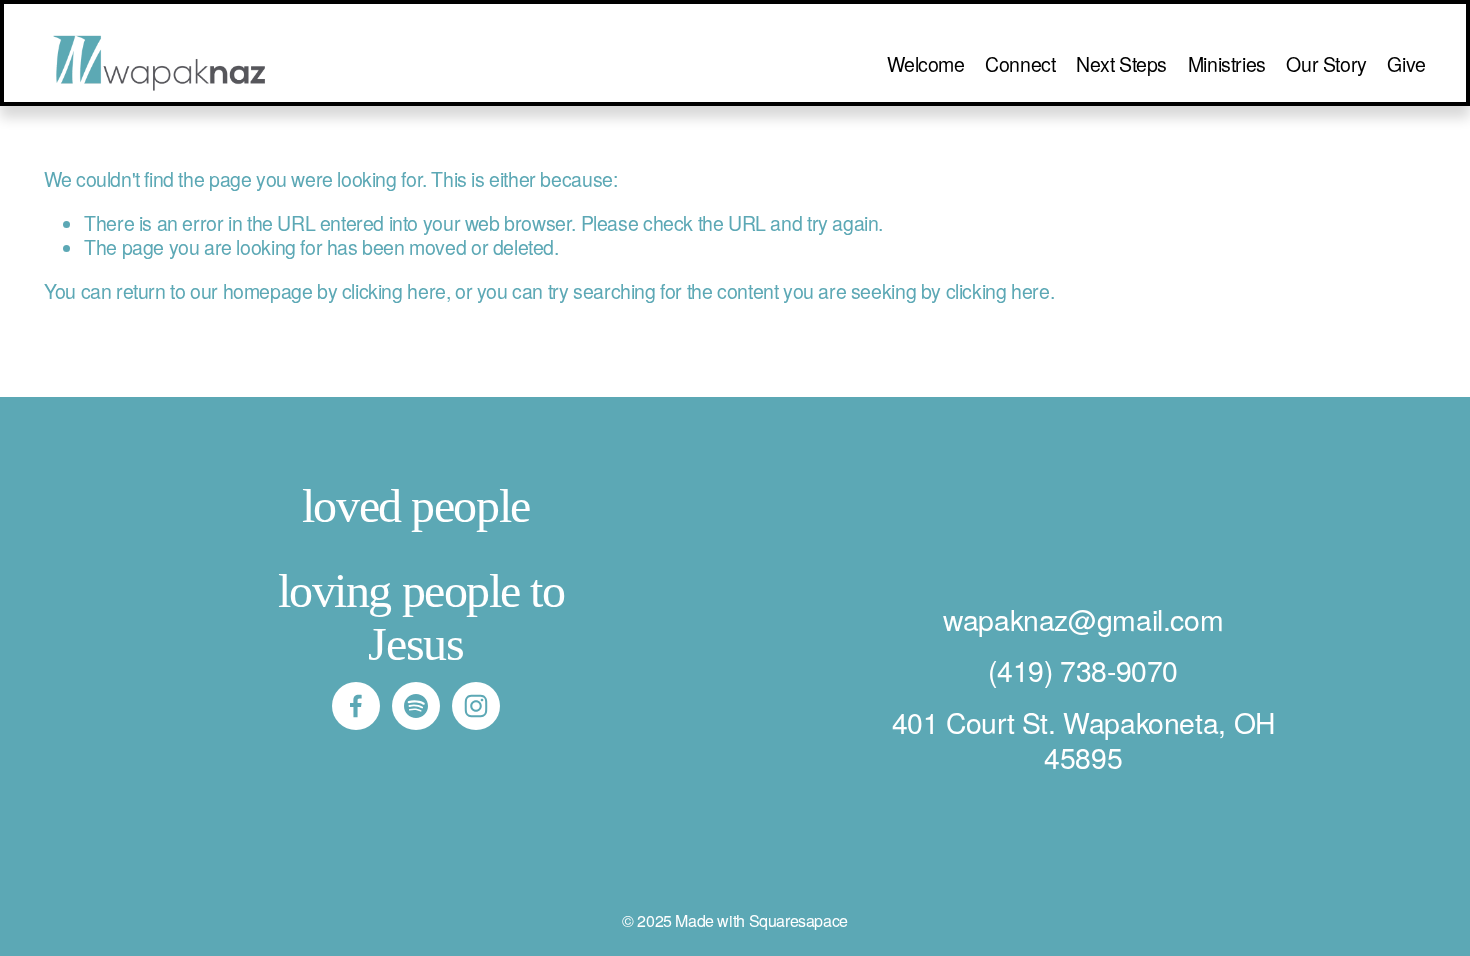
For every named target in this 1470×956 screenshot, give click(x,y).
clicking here (394, 291)
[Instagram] (476, 706)
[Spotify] (416, 706)
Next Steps (1121, 64)
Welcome (925, 64)
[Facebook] (356, 706)
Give (1406, 64)
